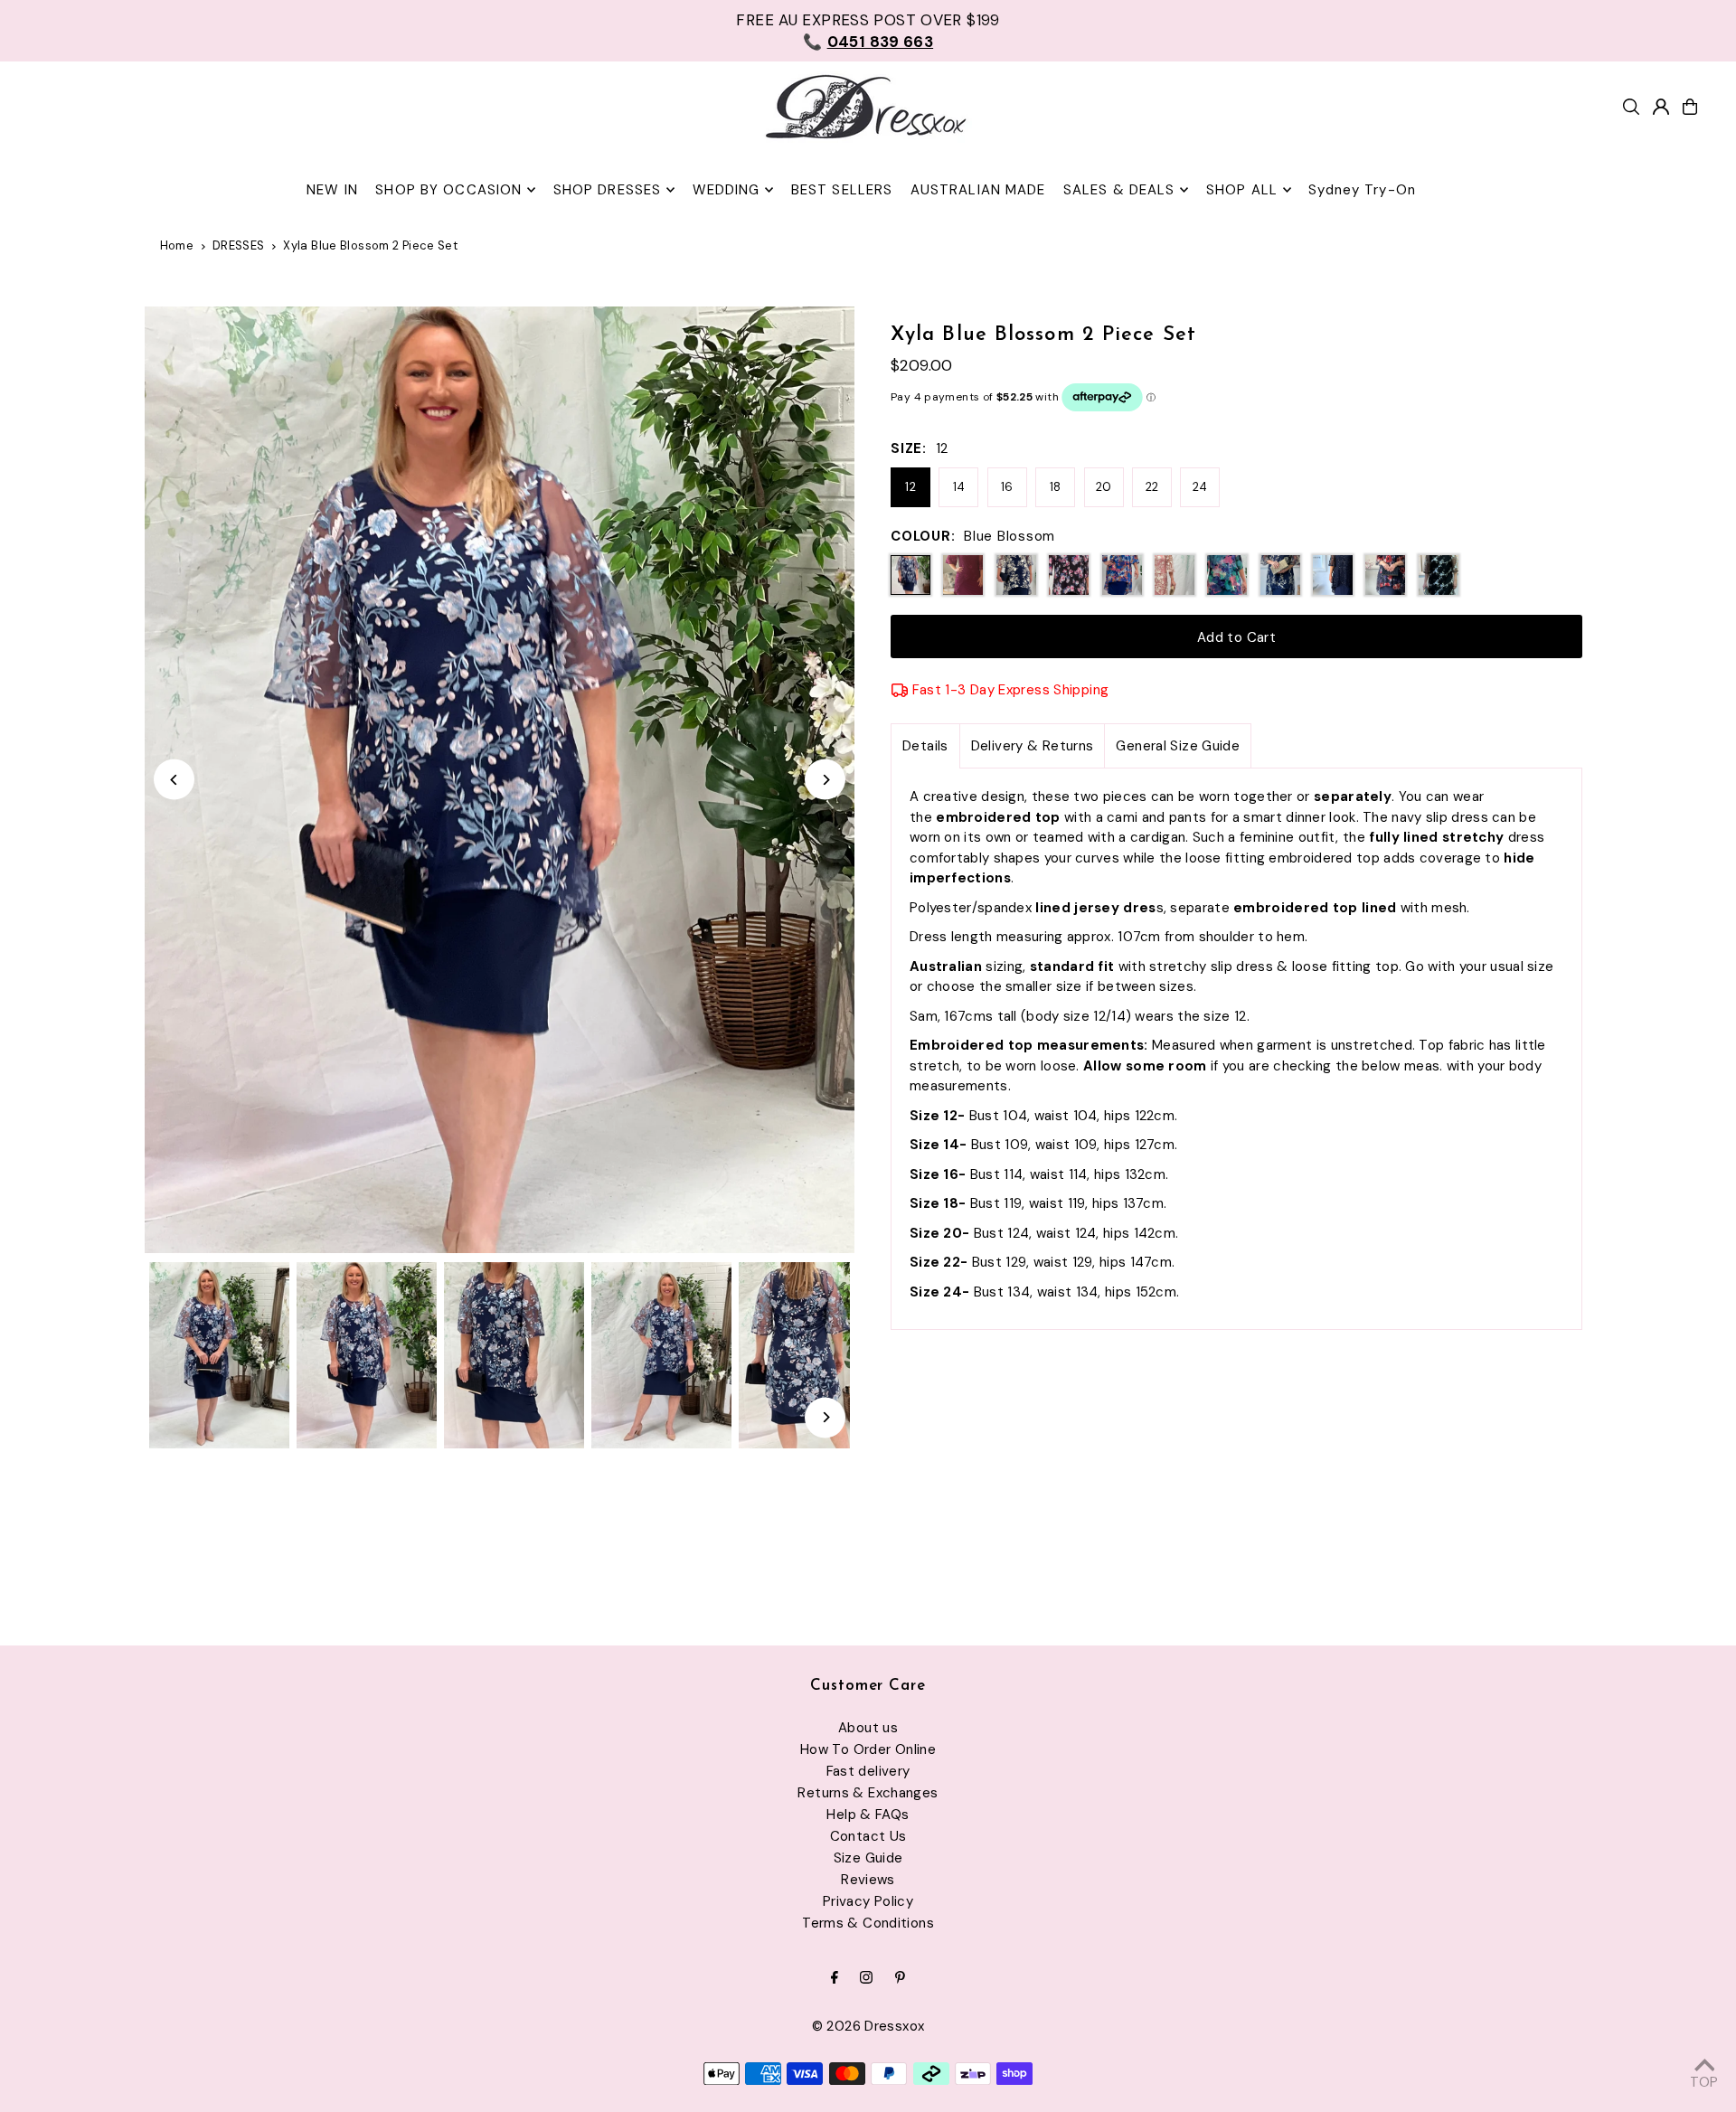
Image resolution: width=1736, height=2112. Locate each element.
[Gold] (1280, 575)
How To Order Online (868, 1749)
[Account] (1661, 107)
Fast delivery (868, 1771)
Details (925, 746)
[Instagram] (866, 1979)
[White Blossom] (1016, 575)
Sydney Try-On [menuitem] (1362, 190)
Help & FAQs (868, 1815)
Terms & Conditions (868, 1923)
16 (1007, 487)
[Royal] (1122, 575)
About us (868, 1728)
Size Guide (868, 1858)
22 (1152, 487)
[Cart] (1690, 107)
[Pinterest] (900, 1979)
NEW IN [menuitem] (332, 190)
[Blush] (1175, 575)
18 (1056, 487)
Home (177, 245)
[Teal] (1227, 575)
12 (910, 487)
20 (1104, 487)
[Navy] (1333, 575)
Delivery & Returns (1033, 746)
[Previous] (174, 780)
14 (959, 487)
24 (1200, 487)
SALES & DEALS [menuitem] (1119, 190)
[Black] (1439, 575)
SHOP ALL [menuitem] (1242, 190)
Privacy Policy (868, 1901)
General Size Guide (1178, 746)
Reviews (868, 1880)
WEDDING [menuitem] (726, 190)
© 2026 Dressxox (868, 2026)
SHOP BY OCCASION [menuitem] (448, 190)
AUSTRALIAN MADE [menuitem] (978, 190)
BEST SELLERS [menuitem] (842, 190)
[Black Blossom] (1069, 575)
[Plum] (963, 575)
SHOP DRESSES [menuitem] (608, 190)
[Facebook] (835, 1979)
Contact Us (868, 1836)
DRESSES (239, 245)
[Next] (825, 780)
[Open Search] (1631, 107)
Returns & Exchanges (868, 1793)
